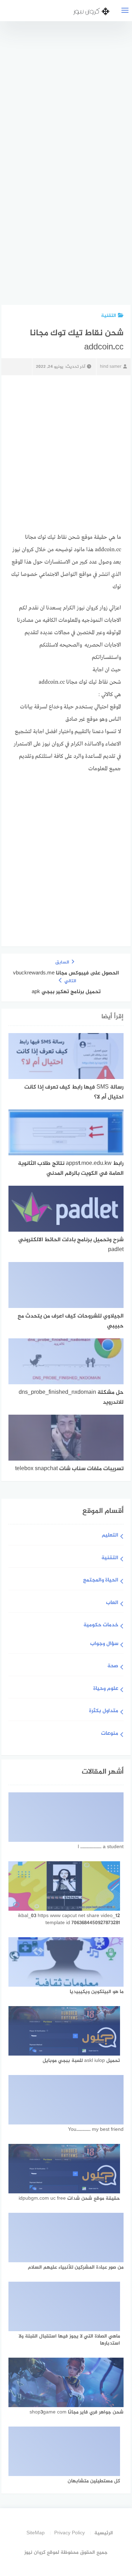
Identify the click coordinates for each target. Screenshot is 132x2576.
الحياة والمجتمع (101, 1581)
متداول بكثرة (104, 1711)
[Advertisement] (69, 167)
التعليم (110, 1536)
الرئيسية (104, 2533)
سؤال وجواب (104, 1644)
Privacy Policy (70, 2533)
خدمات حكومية (101, 1625)
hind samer (111, 367)
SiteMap (36, 2533)
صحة (113, 1666)
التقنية (109, 316)
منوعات (110, 1734)
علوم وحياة (106, 1689)
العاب (112, 1603)
